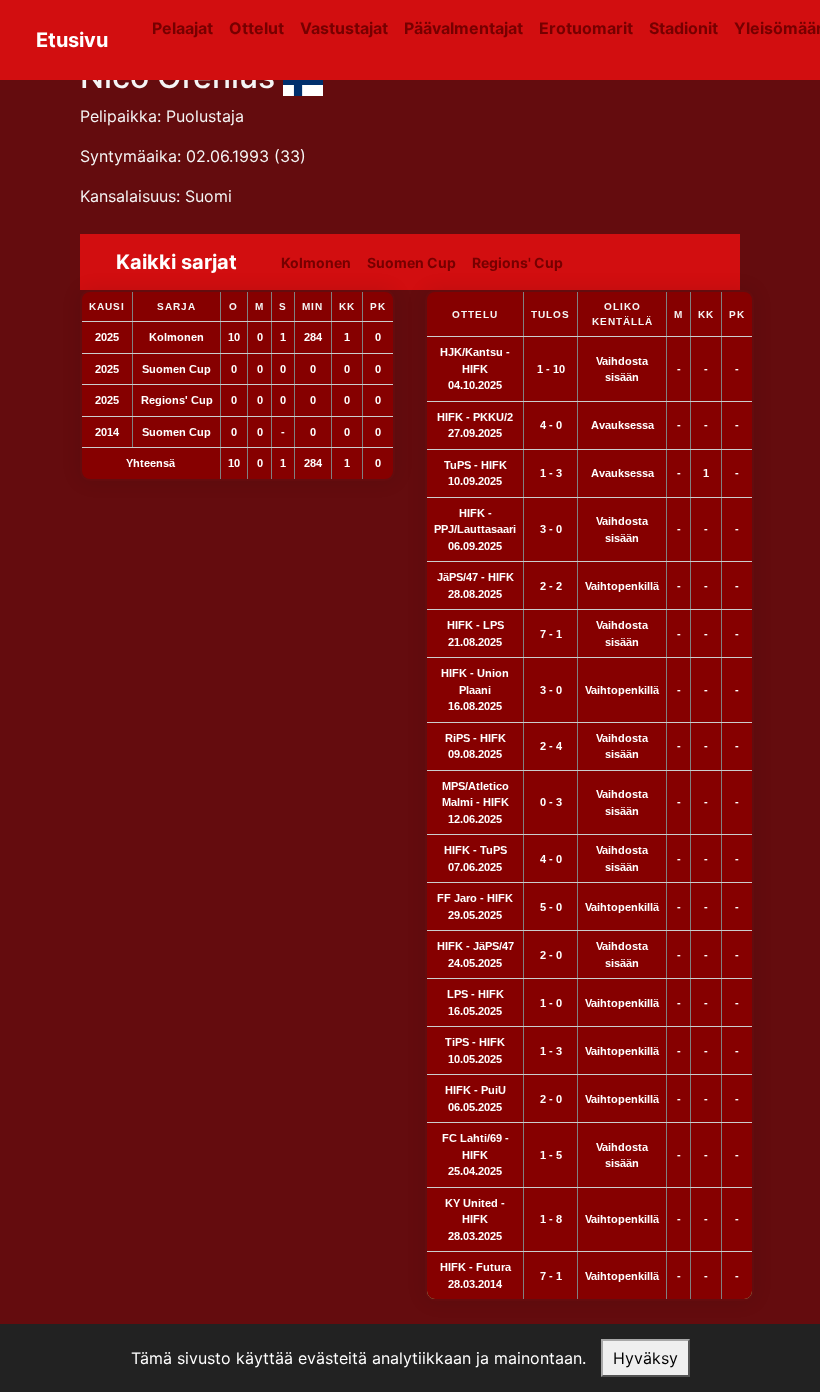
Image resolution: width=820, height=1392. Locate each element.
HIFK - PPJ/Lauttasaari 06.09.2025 (475, 529)
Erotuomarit (586, 28)
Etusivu (72, 40)
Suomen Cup (411, 262)
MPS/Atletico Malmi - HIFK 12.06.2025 (475, 802)
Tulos (550, 314)
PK (737, 314)
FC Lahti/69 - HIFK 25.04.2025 (475, 1154)
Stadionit (683, 28)
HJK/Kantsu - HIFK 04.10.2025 (475, 368)
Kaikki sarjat (176, 262)
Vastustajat (344, 28)
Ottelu (475, 314)
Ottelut (256, 28)
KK (706, 314)
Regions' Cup (517, 262)
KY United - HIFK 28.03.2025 (475, 1219)
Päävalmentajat (463, 28)
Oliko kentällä (622, 314)
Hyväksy (645, 1358)
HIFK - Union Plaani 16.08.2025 (475, 689)
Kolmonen (316, 262)
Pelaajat (182, 28)
